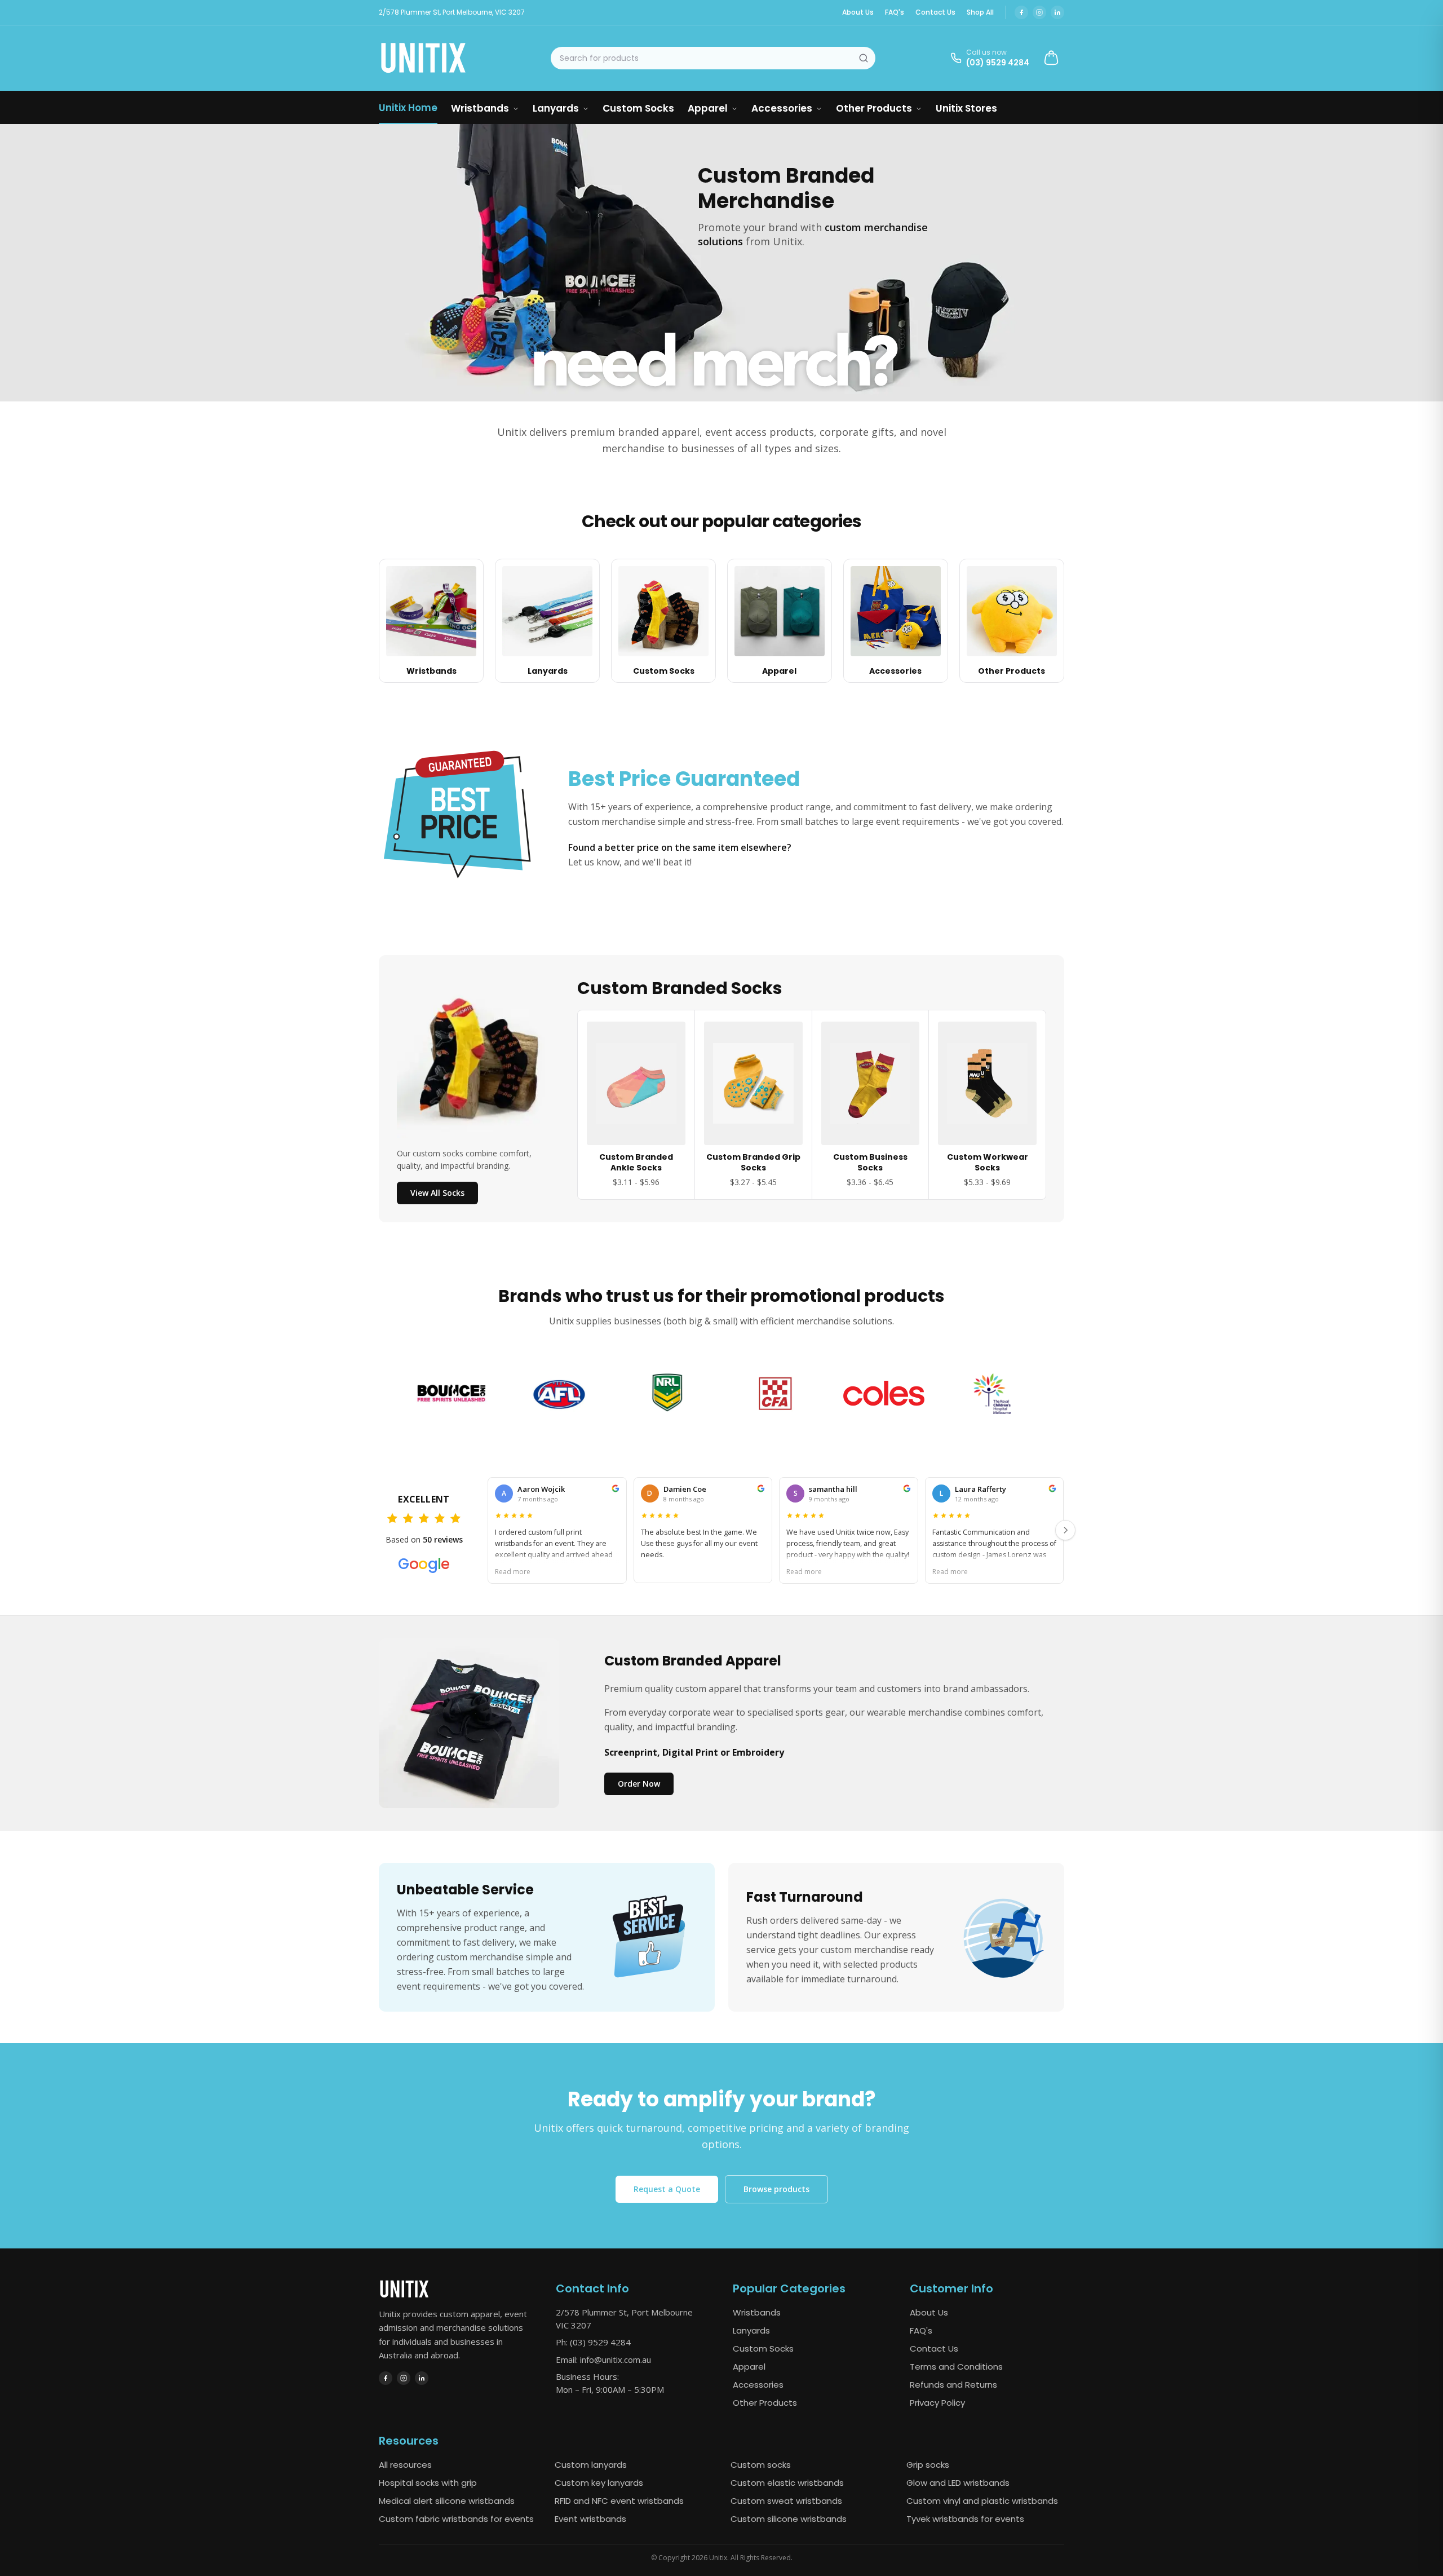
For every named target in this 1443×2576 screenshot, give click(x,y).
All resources (405, 2465)
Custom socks (761, 2465)
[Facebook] (1021, 12)
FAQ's (895, 12)
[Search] (864, 58)
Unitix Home (408, 108)
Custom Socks (638, 108)
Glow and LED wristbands (958, 2483)
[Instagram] (1039, 12)
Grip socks (928, 2465)
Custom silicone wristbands (789, 2519)
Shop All (980, 12)
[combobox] (713, 58)
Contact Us (935, 12)
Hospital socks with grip (428, 2483)
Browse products (776, 2189)
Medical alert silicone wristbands (447, 2501)
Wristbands (480, 108)
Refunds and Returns (953, 2385)
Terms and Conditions (956, 2367)
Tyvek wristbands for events (965, 2519)
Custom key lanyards (599, 2483)
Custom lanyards (591, 2465)
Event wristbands (590, 2519)
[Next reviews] (1065, 1530)
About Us (858, 12)
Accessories (782, 108)
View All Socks (437, 1193)
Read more (513, 1571)
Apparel (708, 108)
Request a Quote (667, 2189)
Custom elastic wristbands (787, 2483)
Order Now (639, 1784)
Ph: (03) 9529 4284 (593, 2342)
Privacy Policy (937, 2403)
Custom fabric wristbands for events (456, 2519)
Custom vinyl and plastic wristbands (982, 2501)
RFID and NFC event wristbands (619, 2501)
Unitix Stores (966, 108)
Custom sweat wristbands (786, 2501)
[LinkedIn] (1057, 12)
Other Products (874, 108)
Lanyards (556, 108)
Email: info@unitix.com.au (603, 2360)
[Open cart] (1051, 58)
